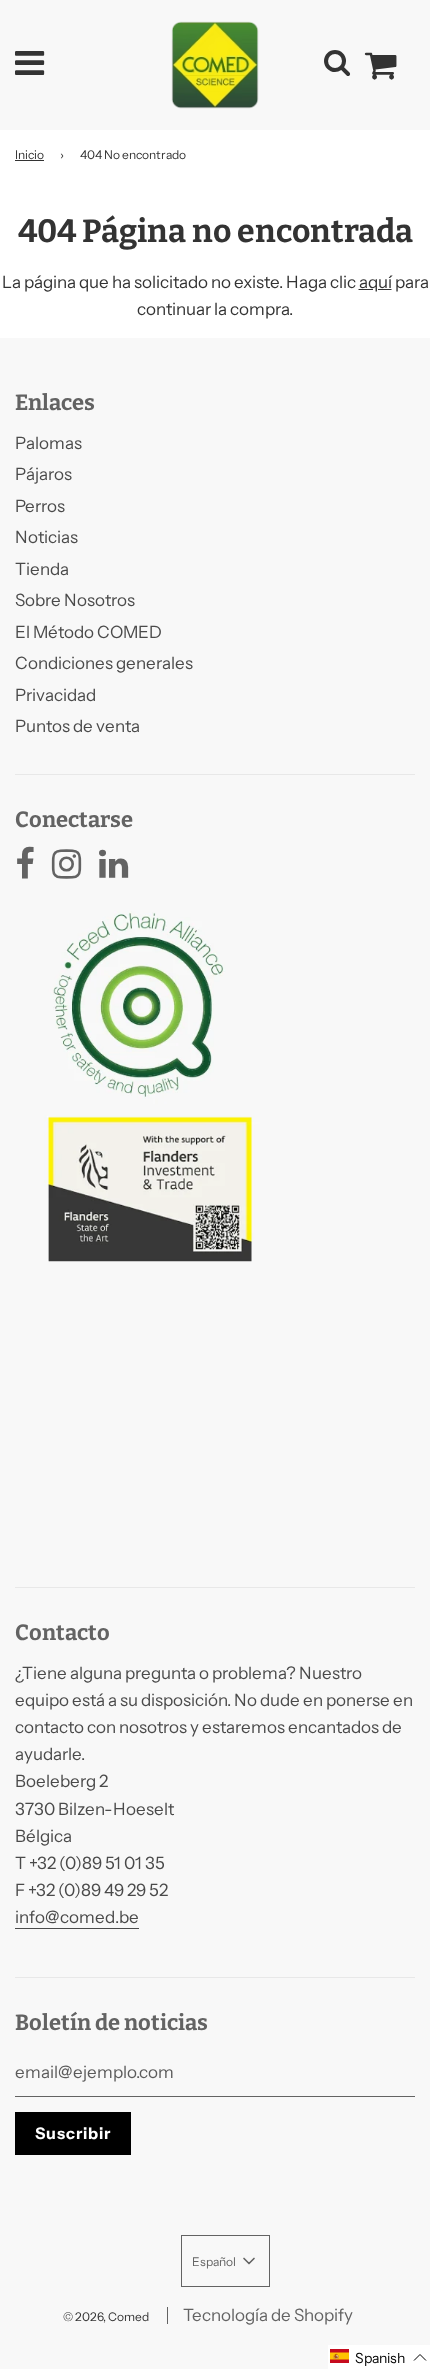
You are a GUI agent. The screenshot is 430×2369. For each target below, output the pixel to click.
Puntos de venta (77, 726)
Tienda (42, 569)
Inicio (29, 154)
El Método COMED (88, 632)
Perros (40, 506)
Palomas (48, 443)
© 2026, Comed (106, 2316)
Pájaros (43, 474)
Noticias (46, 537)
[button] (379, 2357)
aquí (375, 282)
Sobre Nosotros (75, 600)
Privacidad (55, 695)
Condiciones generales (104, 663)
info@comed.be (77, 1917)
